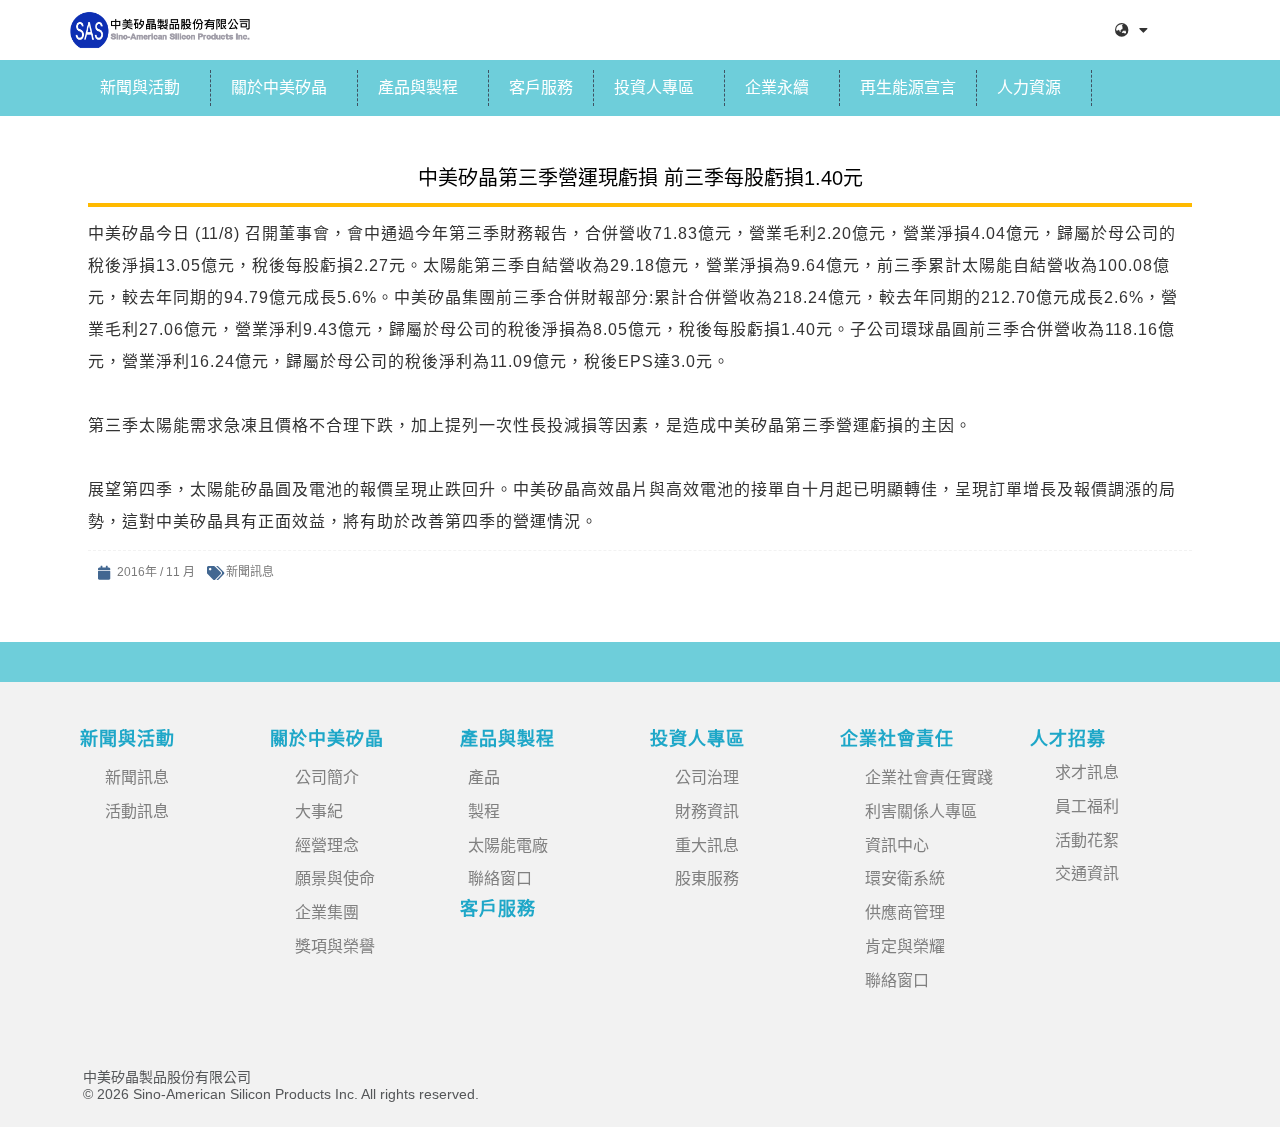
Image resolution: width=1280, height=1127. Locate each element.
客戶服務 (541, 87)
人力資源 (1029, 87)
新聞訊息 (250, 572)
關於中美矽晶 (279, 87)
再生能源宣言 (908, 87)
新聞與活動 (140, 87)
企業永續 (777, 87)
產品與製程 (418, 87)
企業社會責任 (897, 739)
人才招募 (1068, 739)
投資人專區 (654, 87)
